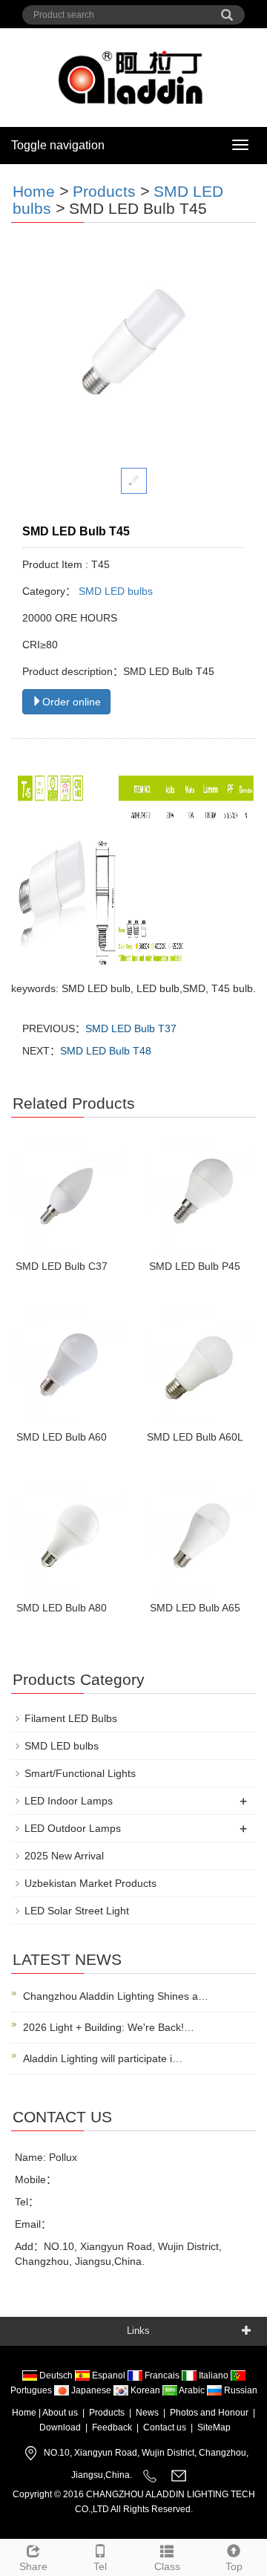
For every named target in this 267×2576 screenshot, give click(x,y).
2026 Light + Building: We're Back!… (109, 2027)
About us (60, 2413)
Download (60, 2427)
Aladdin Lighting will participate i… (103, 2058)
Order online (72, 702)
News (147, 2413)
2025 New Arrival (64, 1856)
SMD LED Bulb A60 (62, 1437)
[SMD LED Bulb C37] (67, 1196)
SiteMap (214, 2427)
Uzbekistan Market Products (90, 1883)
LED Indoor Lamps (69, 1801)
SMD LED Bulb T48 (106, 1051)
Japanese (91, 2390)
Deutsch (56, 2376)
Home (34, 191)
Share (33, 2566)
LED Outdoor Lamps (73, 1828)
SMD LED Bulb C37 (62, 1266)
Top (234, 2566)
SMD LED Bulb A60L (195, 1437)
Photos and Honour (209, 2413)
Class (167, 2566)
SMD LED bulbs (114, 591)
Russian (240, 2390)
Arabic (192, 2390)
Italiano (214, 2376)
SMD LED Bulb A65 (195, 1608)
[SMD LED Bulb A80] (67, 1537)
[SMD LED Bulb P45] (200, 1196)
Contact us (165, 2427)
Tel (100, 2566)
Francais (162, 2376)
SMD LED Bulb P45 (195, 1266)
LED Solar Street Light (77, 1911)
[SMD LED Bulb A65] (200, 1537)
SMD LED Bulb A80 (62, 1608)
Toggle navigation (58, 145)
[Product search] (227, 10)
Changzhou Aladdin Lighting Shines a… (116, 1996)
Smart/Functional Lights (80, 1773)
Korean (145, 2390)
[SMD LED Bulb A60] (67, 1366)
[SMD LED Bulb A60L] (200, 1366)
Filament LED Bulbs (71, 1718)
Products (104, 191)
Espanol (109, 2376)
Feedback (112, 2427)
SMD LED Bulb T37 (131, 1028)
